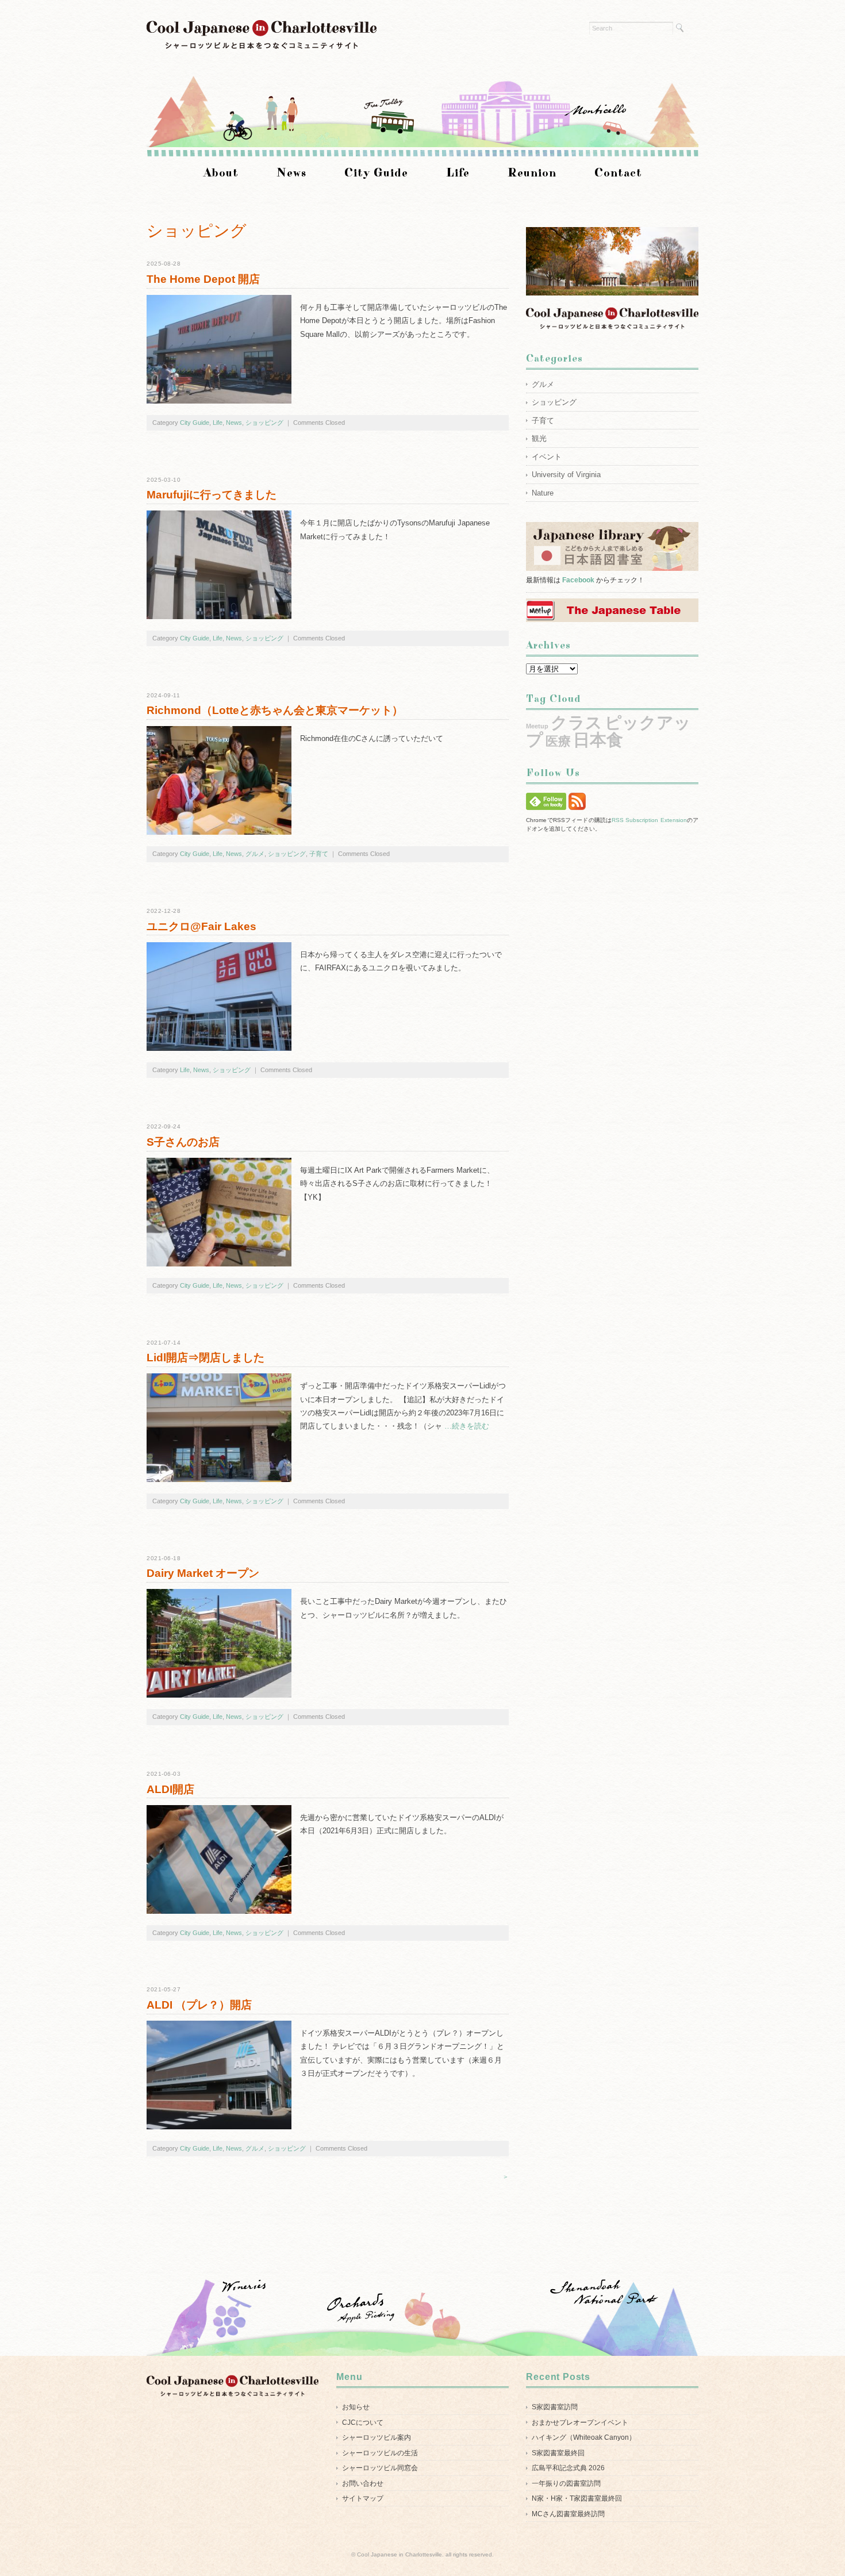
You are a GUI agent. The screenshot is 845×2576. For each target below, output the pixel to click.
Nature (543, 493)
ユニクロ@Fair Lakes (201, 926)
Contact (618, 173)
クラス (577, 722)
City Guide (376, 173)
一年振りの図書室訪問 (566, 2483)
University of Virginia (566, 475)
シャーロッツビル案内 (377, 2437)
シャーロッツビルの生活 (380, 2453)
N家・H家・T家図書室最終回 (577, 2498)
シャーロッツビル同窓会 (380, 2468)
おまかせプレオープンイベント (580, 2423)
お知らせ (356, 2407)
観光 (539, 438)
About (221, 173)
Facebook (578, 580)
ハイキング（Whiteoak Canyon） (584, 2437)
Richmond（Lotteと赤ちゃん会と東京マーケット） (275, 710)
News (291, 173)
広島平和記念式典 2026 (568, 2468)
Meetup (537, 726)
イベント (547, 457)
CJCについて (363, 2423)
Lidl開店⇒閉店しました (206, 1358)
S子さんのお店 (183, 1142)
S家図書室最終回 (558, 2453)
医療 (558, 741)
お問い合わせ (363, 2483)
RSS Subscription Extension (649, 820)
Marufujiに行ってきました (212, 495)
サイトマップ (363, 2498)
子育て (319, 854)
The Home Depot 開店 (203, 279)
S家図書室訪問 (555, 2407)
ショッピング (264, 423)
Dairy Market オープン (203, 1573)
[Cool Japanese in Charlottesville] (262, 27)
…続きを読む (466, 1426)
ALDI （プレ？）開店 (199, 2005)
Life (458, 173)
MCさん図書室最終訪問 (568, 2514)
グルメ (255, 854)
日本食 (598, 740)
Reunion (532, 173)
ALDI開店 (170, 1789)
